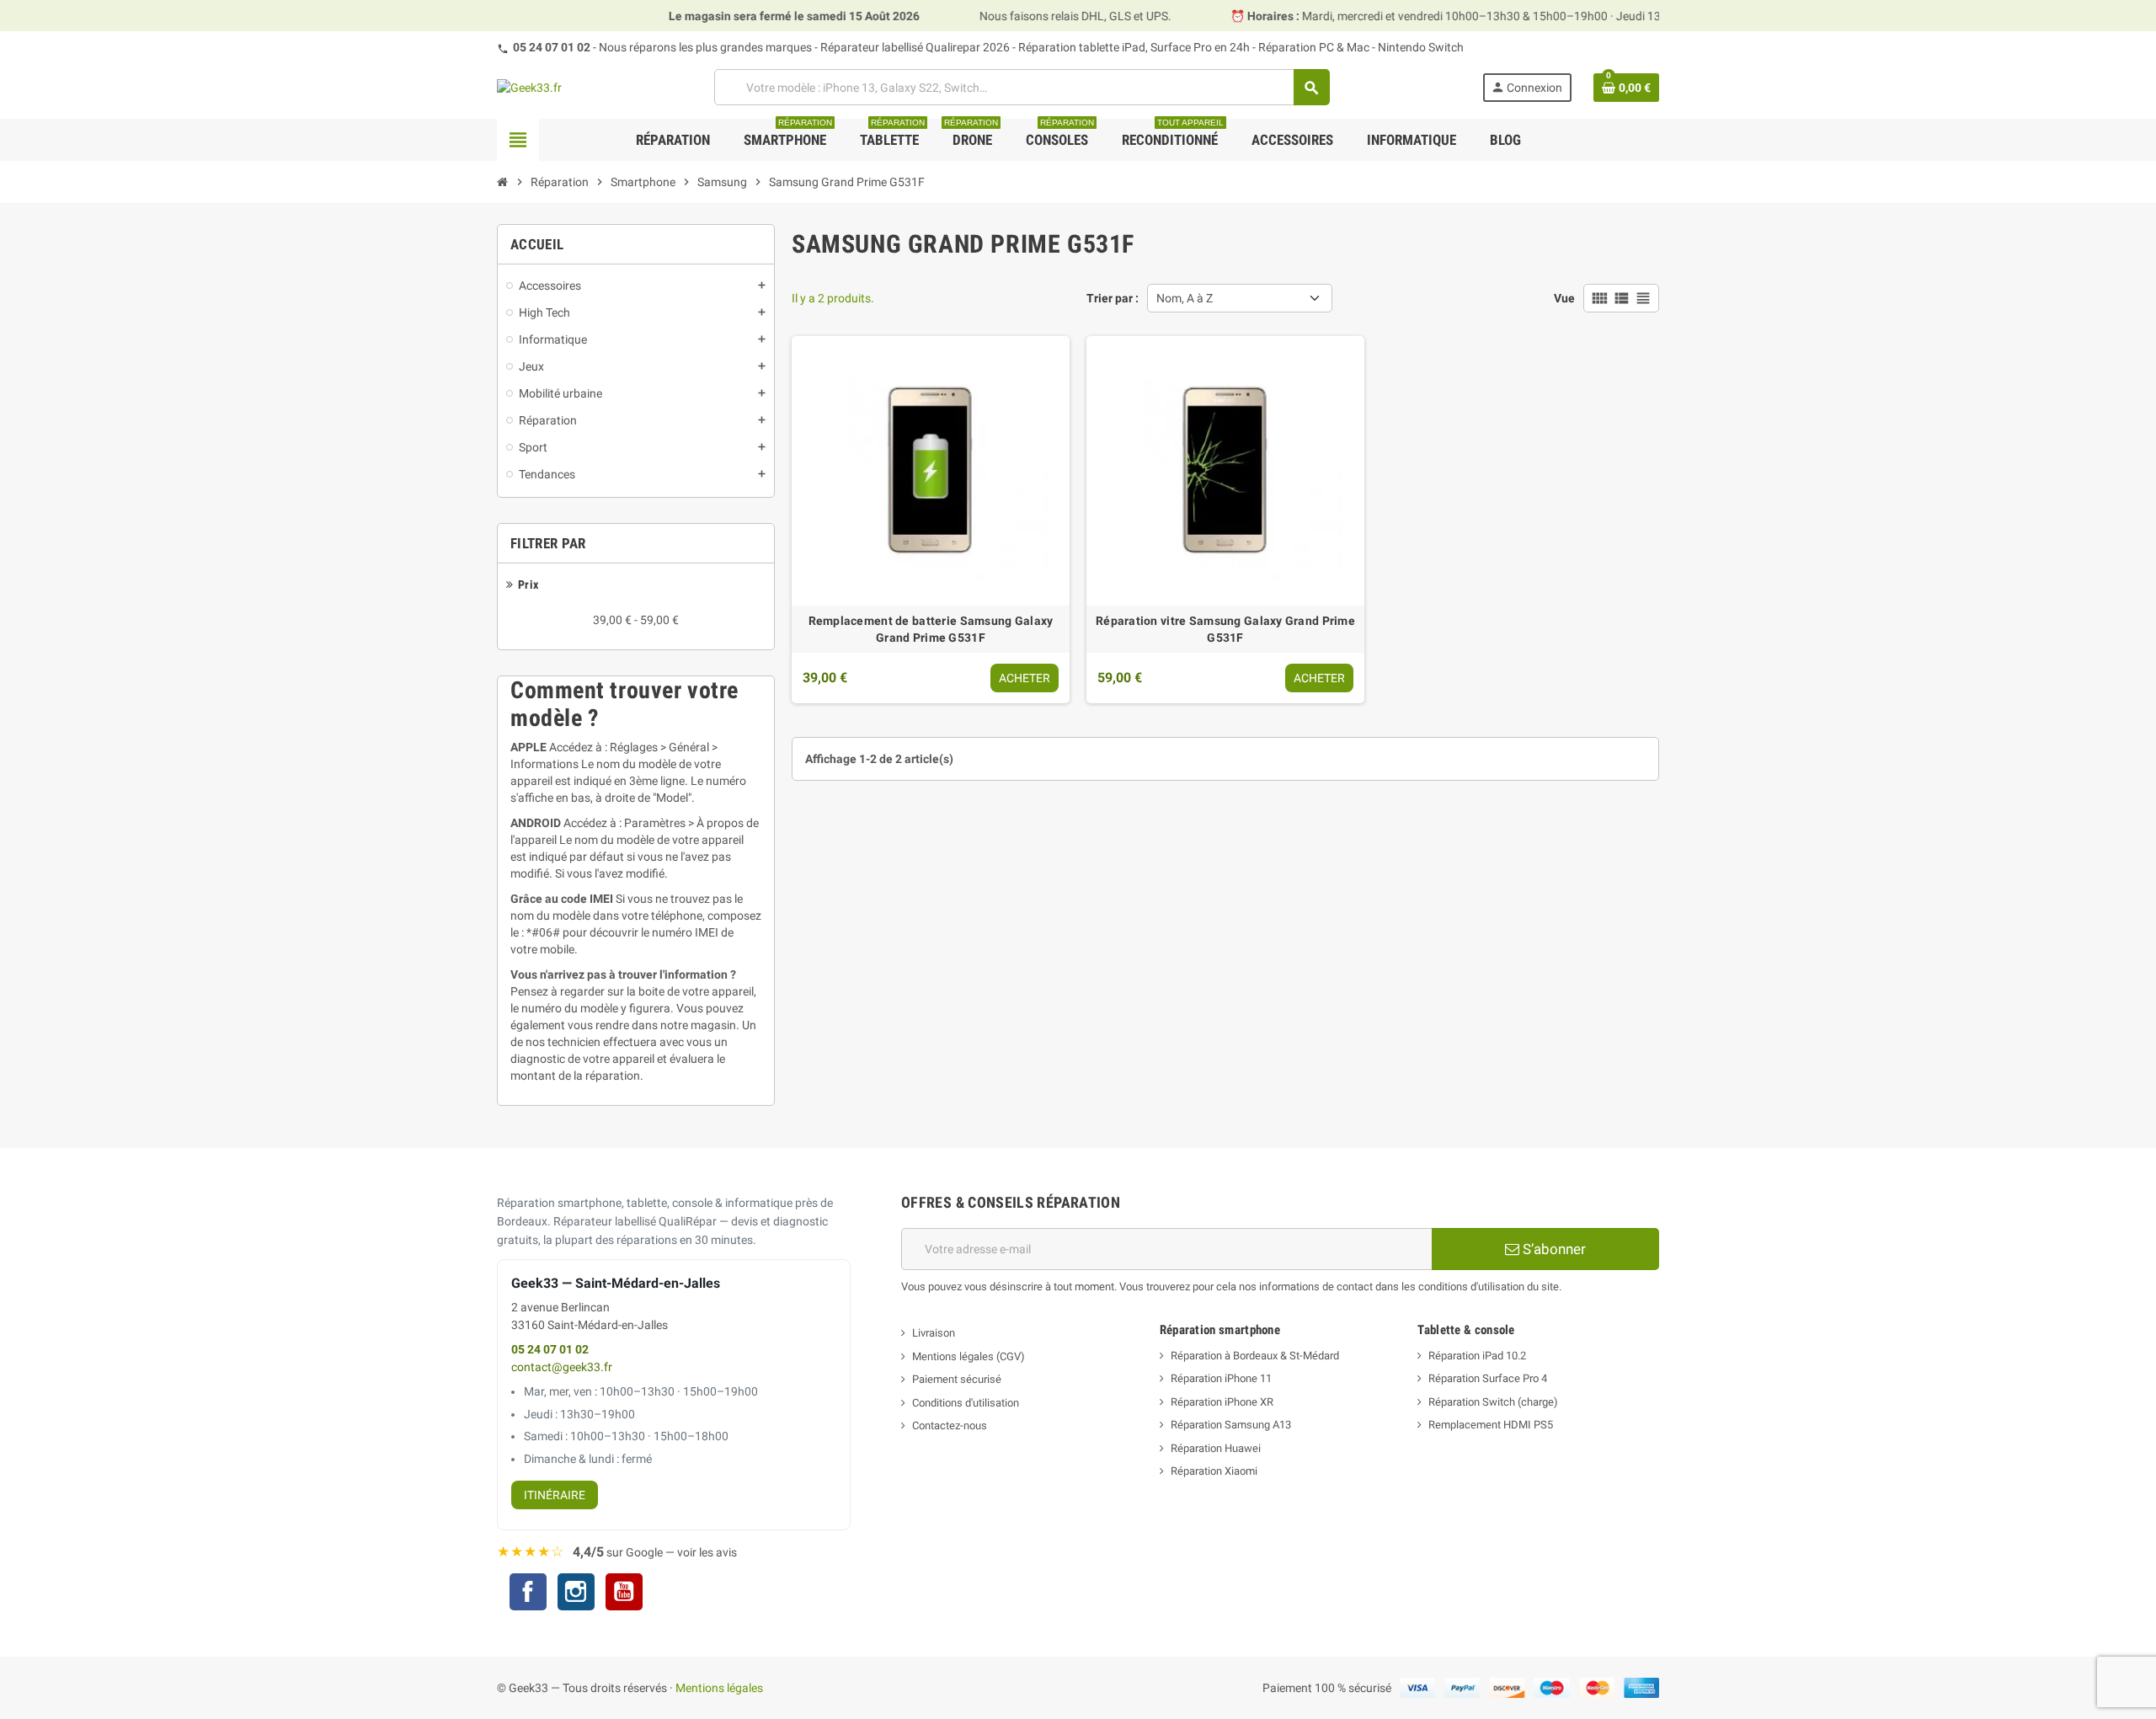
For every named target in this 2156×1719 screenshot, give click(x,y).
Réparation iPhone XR (1222, 1402)
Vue (1564, 298)
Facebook (528, 1592)
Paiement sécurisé (957, 1379)
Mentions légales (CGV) (969, 1356)
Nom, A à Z (1185, 298)
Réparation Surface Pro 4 (1488, 1378)
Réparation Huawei (1216, 1448)
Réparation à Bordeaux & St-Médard (1255, 1356)
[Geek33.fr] (529, 87)
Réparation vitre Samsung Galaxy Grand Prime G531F (1225, 629)
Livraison (934, 1333)
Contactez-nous (950, 1425)
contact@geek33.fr (562, 1367)
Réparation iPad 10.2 (1477, 1356)
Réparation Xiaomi (1214, 1471)
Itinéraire (555, 1495)
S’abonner (1553, 1249)
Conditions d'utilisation (966, 1403)
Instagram (576, 1594)
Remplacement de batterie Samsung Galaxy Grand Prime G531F (931, 629)
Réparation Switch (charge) (1493, 1402)
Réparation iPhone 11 (1221, 1378)
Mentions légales (719, 1688)
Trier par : (1113, 298)
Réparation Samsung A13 (1231, 1425)
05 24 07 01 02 (552, 47)
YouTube (624, 1594)
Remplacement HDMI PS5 (1491, 1425)
